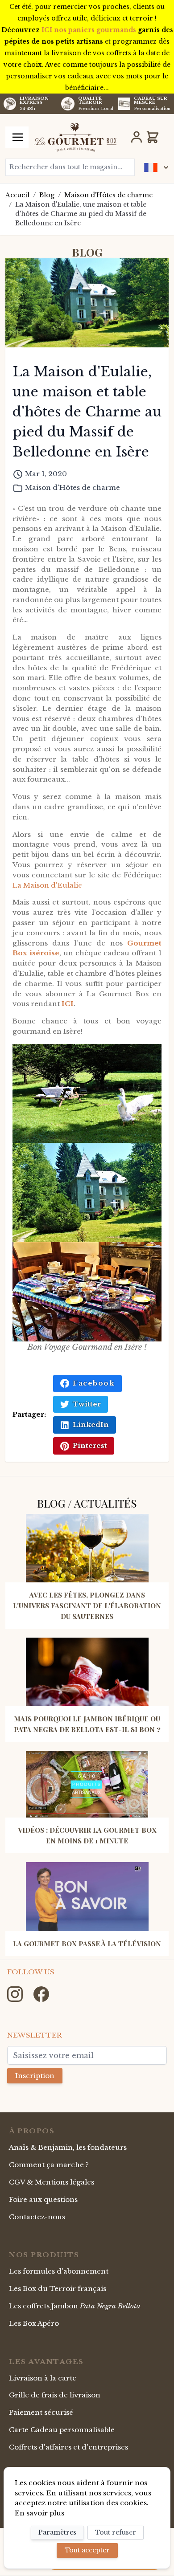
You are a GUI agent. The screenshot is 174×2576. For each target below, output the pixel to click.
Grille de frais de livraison (55, 2395)
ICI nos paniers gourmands (89, 30)
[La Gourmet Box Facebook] (41, 1993)
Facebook (94, 1383)
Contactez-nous (37, 2217)
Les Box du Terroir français (58, 2289)
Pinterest (90, 1445)
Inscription (35, 2076)
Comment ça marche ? (49, 2165)
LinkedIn (91, 1425)
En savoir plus (39, 2513)
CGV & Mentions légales (52, 2182)
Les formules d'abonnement (59, 2271)
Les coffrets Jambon (75, 2306)
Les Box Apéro (34, 2323)
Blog (47, 195)
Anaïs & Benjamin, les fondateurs (68, 2147)
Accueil (17, 195)
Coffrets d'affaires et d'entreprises (68, 2447)
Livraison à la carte (43, 2378)
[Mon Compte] (137, 137)
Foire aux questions (43, 2199)
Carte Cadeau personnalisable (62, 2430)
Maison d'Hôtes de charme (108, 195)
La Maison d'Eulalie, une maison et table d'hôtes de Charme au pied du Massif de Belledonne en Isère (81, 214)
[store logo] (75, 137)
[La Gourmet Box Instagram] (16, 1993)
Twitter (87, 1404)
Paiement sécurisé (41, 2412)
